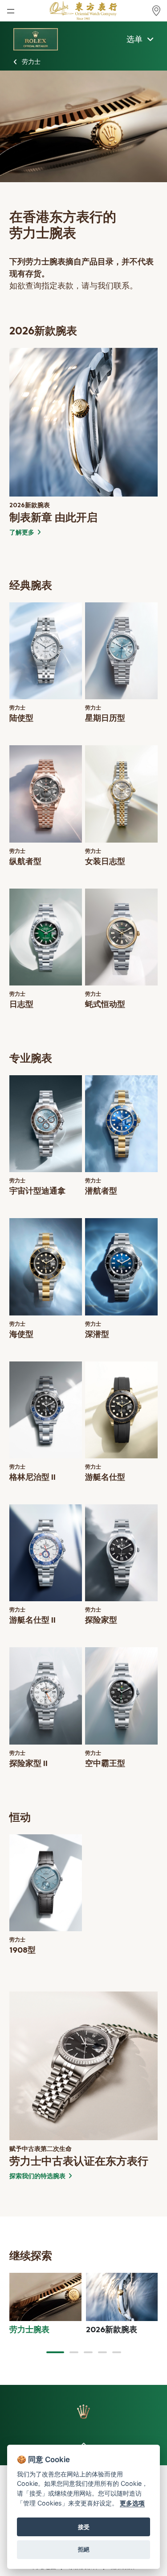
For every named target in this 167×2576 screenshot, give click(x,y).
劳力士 (31, 62)
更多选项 (132, 2503)
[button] (55, 2352)
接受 (84, 2527)
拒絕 (84, 2549)
